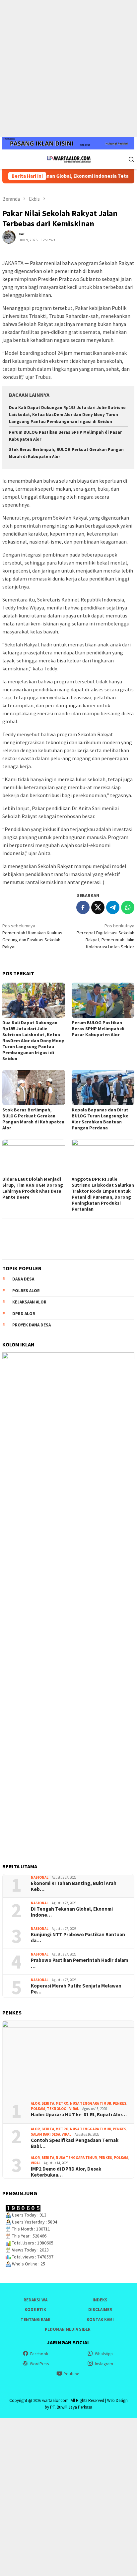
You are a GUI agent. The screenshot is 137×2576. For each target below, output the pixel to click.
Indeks (100, 2300)
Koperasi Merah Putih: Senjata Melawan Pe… (76, 1989)
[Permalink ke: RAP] (9, 236)
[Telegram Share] (113, 907)
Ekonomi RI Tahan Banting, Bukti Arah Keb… (74, 1886)
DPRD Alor (24, 1314)
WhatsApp (104, 2354)
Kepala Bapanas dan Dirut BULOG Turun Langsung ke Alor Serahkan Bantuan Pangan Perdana (100, 1119)
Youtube (71, 2374)
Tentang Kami (35, 2320)
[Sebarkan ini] (83, 907)
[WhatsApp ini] (128, 907)
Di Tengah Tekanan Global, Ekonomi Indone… (72, 1912)
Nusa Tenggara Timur (91, 2103)
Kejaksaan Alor (29, 1302)
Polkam (38, 2109)
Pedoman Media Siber (68, 2329)
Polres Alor (26, 1291)
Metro (62, 2103)
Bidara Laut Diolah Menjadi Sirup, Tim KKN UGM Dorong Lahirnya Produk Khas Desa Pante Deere (33, 1188)
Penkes (120, 2103)
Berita (48, 2103)
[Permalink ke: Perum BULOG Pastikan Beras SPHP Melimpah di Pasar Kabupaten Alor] (103, 1000)
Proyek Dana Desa (32, 1325)
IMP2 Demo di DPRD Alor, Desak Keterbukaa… (66, 2172)
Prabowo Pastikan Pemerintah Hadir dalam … (79, 1963)
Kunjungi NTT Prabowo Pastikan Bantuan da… (78, 1938)
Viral (74, 2109)
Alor (35, 2103)
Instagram (104, 2364)
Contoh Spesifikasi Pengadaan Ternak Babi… (75, 2143)
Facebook (39, 2354)
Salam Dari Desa (45, 2134)
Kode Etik (35, 2310)
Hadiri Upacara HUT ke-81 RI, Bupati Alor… (79, 2115)
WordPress (39, 2364)
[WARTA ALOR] (68, 158)
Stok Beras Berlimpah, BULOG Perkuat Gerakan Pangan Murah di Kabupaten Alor (33, 1119)
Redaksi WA (35, 2300)
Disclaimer (100, 2310)
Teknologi (57, 2109)
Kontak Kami (100, 2320)
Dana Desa (23, 1279)
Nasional (40, 1877)
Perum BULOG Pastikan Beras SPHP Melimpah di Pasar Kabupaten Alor (98, 1029)
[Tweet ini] (98, 907)
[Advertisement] (68, 69)
